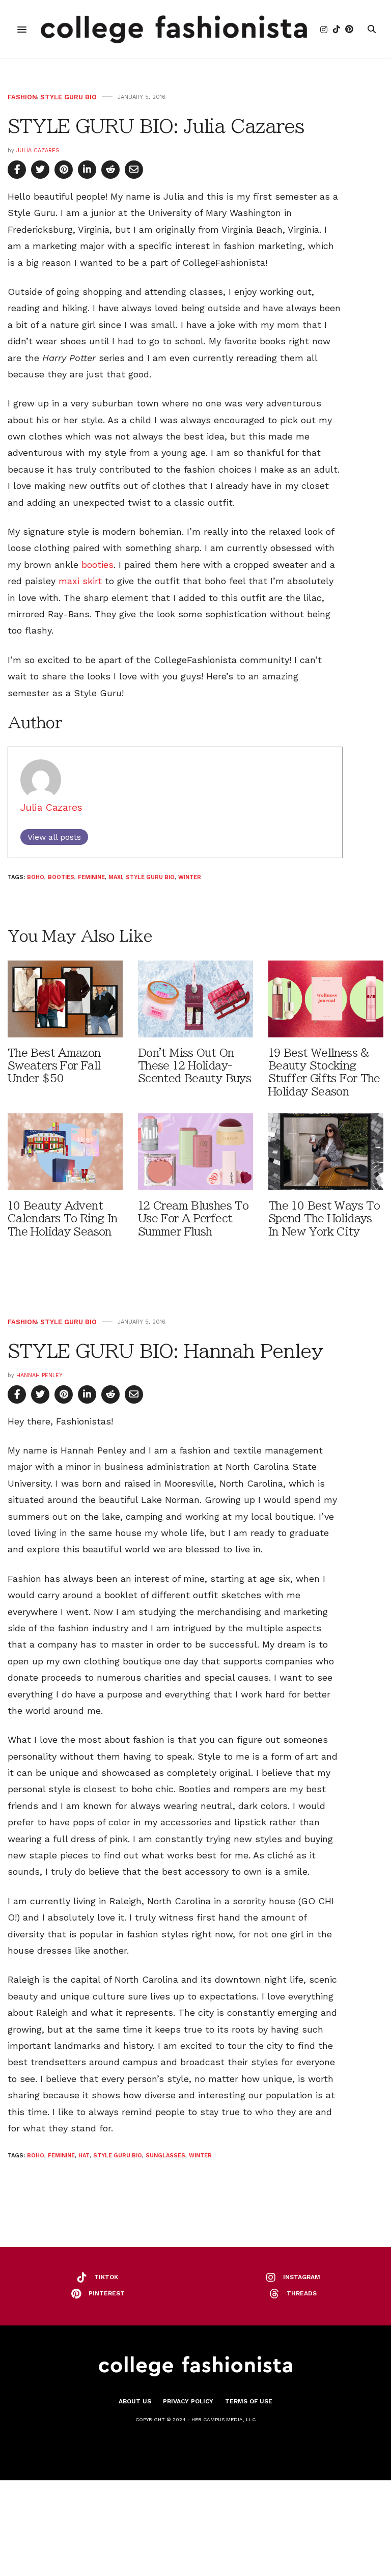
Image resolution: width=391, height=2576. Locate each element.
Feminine (91, 877)
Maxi (115, 877)
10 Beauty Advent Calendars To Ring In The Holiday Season (62, 1218)
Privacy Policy (188, 2401)
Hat (84, 2156)
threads (302, 2293)
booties (97, 565)
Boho (36, 877)
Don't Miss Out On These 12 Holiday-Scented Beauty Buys (194, 1066)
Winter (190, 877)
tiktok (106, 2277)
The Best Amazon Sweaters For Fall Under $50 (54, 1066)
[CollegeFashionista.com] (174, 29)
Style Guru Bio (68, 97)
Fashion (22, 97)
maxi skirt (80, 581)
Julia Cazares (38, 150)
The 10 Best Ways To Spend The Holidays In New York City (324, 1218)
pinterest (107, 2293)
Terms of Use (249, 2401)
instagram (302, 2277)
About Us (135, 2401)
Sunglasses (165, 2156)
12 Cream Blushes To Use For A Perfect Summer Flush (193, 1218)
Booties (61, 877)
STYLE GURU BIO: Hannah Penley (165, 1351)
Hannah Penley (39, 1375)
